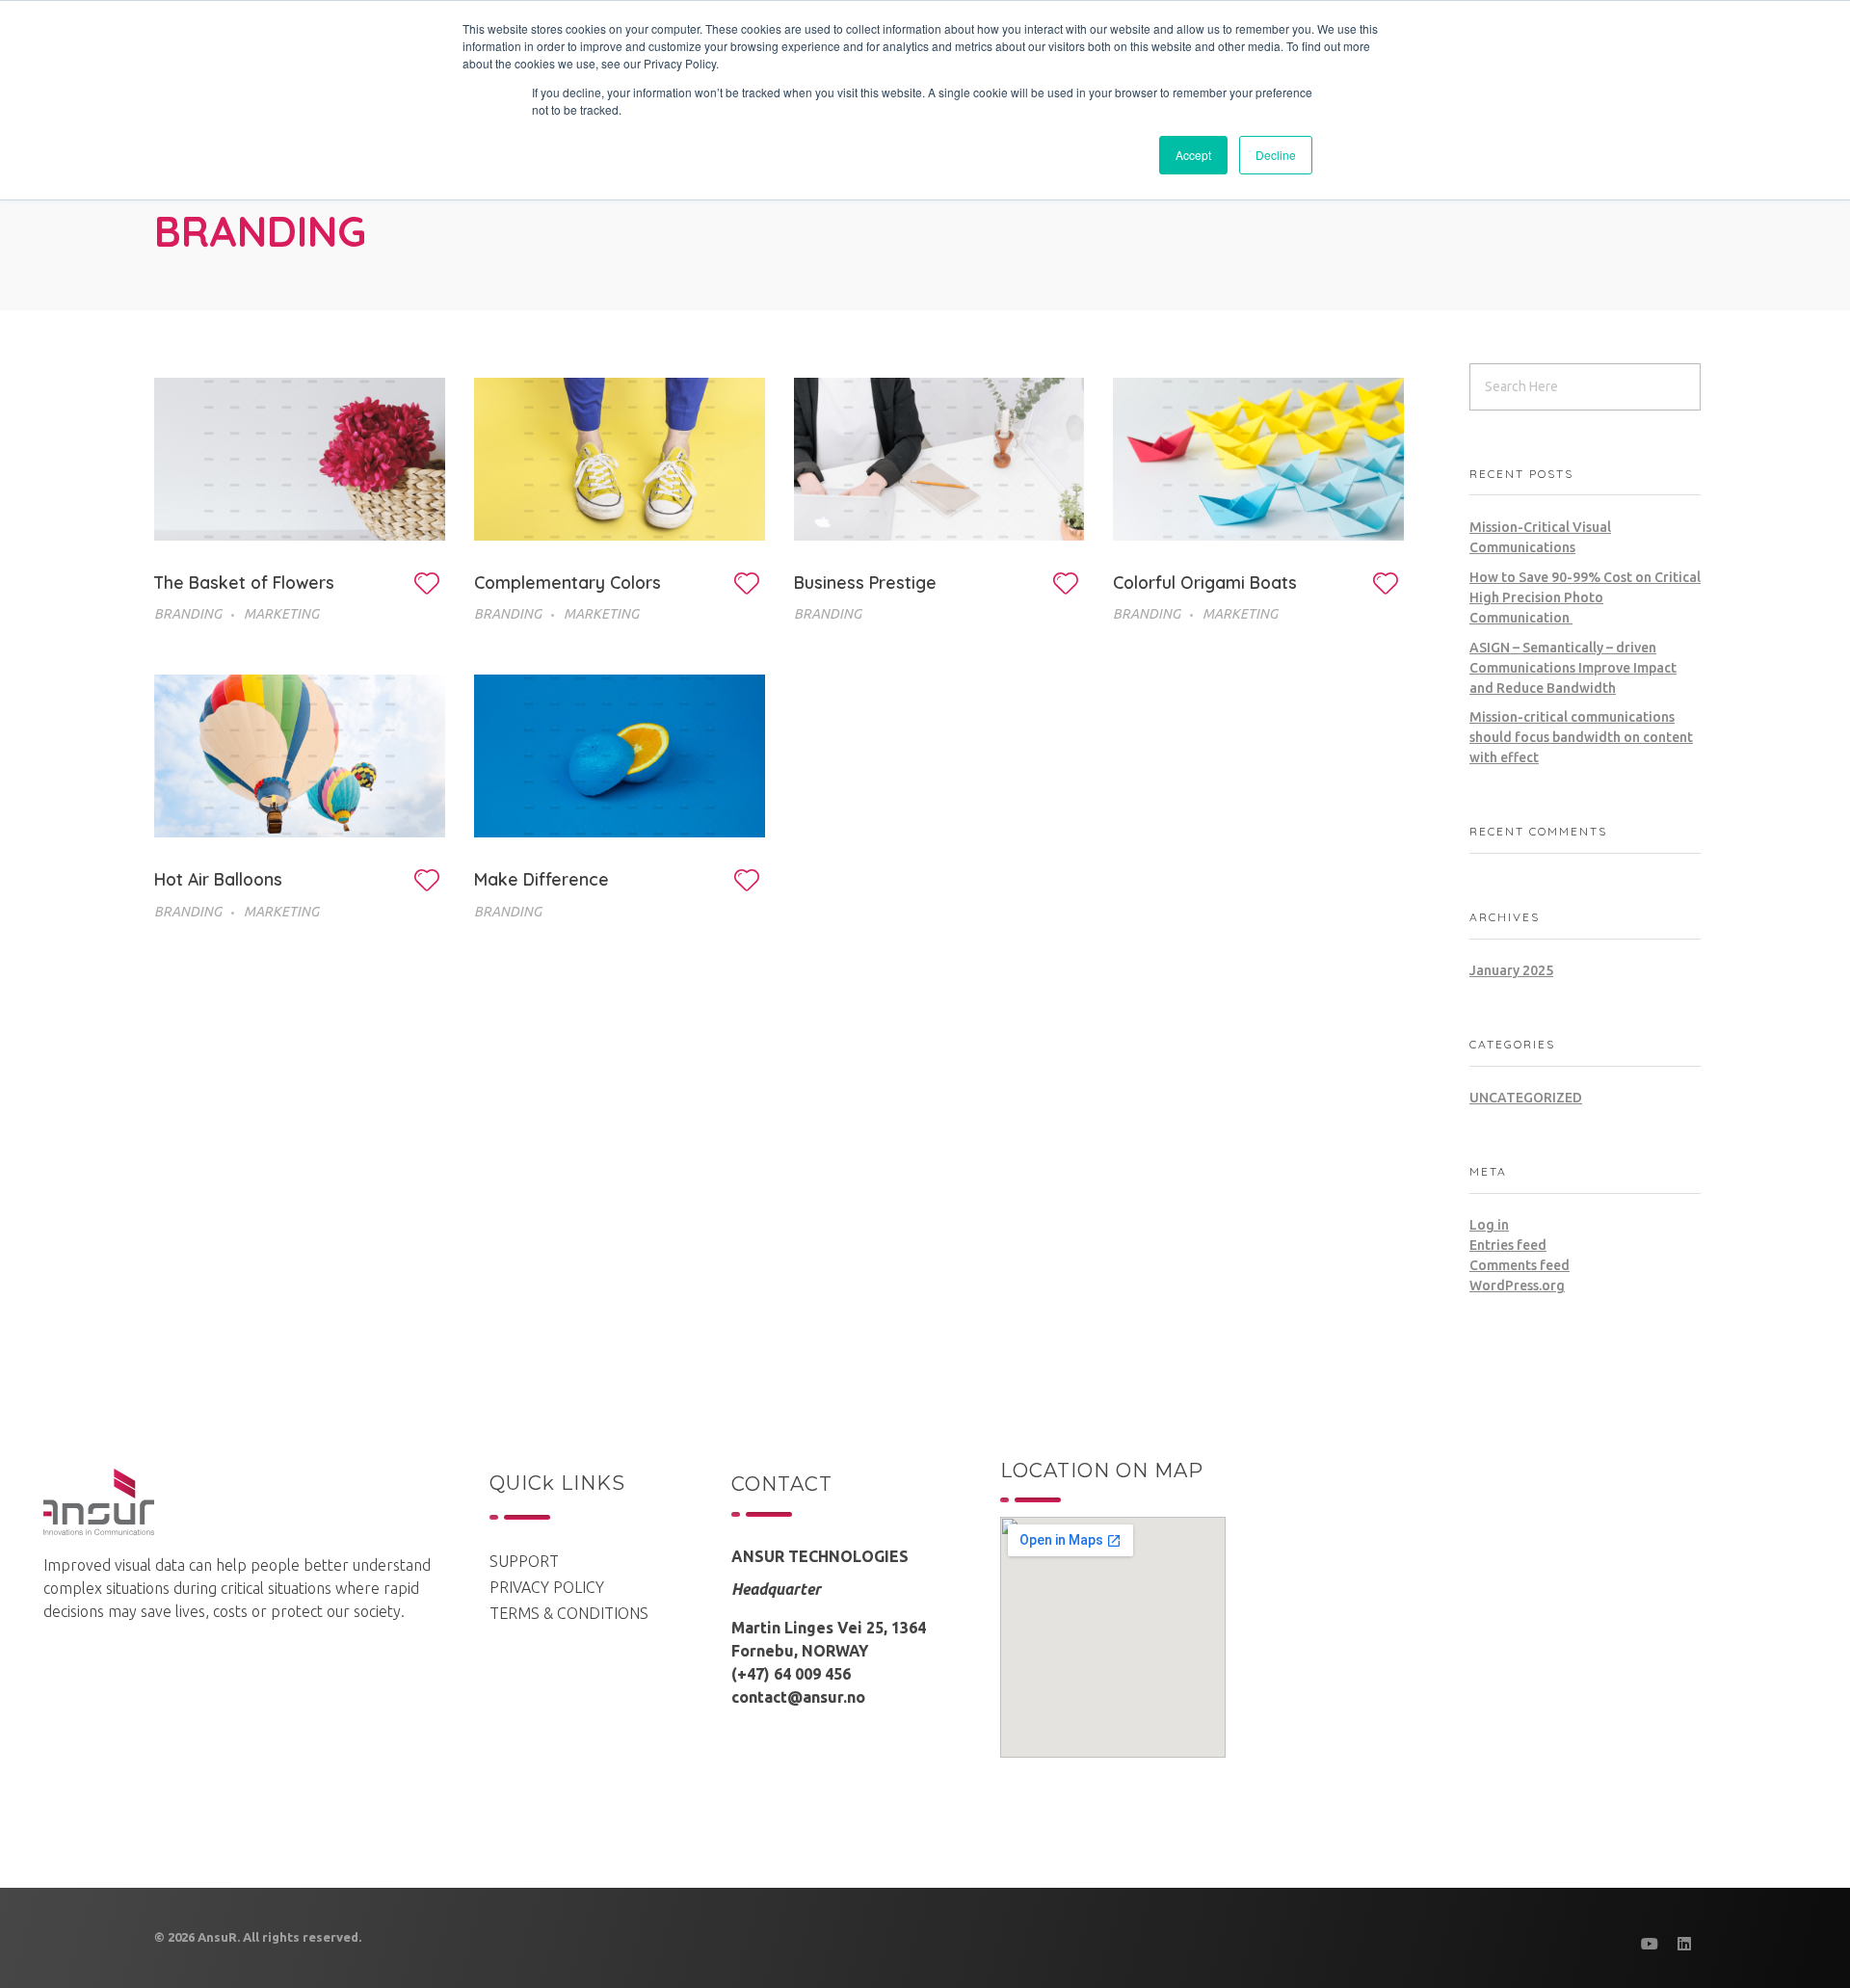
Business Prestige (865, 582)
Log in (1489, 1225)
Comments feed (1520, 1265)
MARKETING (281, 614)
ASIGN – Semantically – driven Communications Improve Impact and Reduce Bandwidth (1573, 668)
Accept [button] (1193, 155)
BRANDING (188, 614)
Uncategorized (1526, 1098)
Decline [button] (1276, 155)
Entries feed (1508, 1245)
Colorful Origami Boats (1205, 582)
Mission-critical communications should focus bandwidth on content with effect (1581, 737)
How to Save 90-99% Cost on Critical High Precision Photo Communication (1585, 597)
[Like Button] (427, 583)
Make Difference (542, 879)
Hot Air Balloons (218, 879)
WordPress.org (1517, 1286)
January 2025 (1511, 970)
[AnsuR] (99, 1502)
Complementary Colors (568, 582)
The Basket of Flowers (244, 582)
